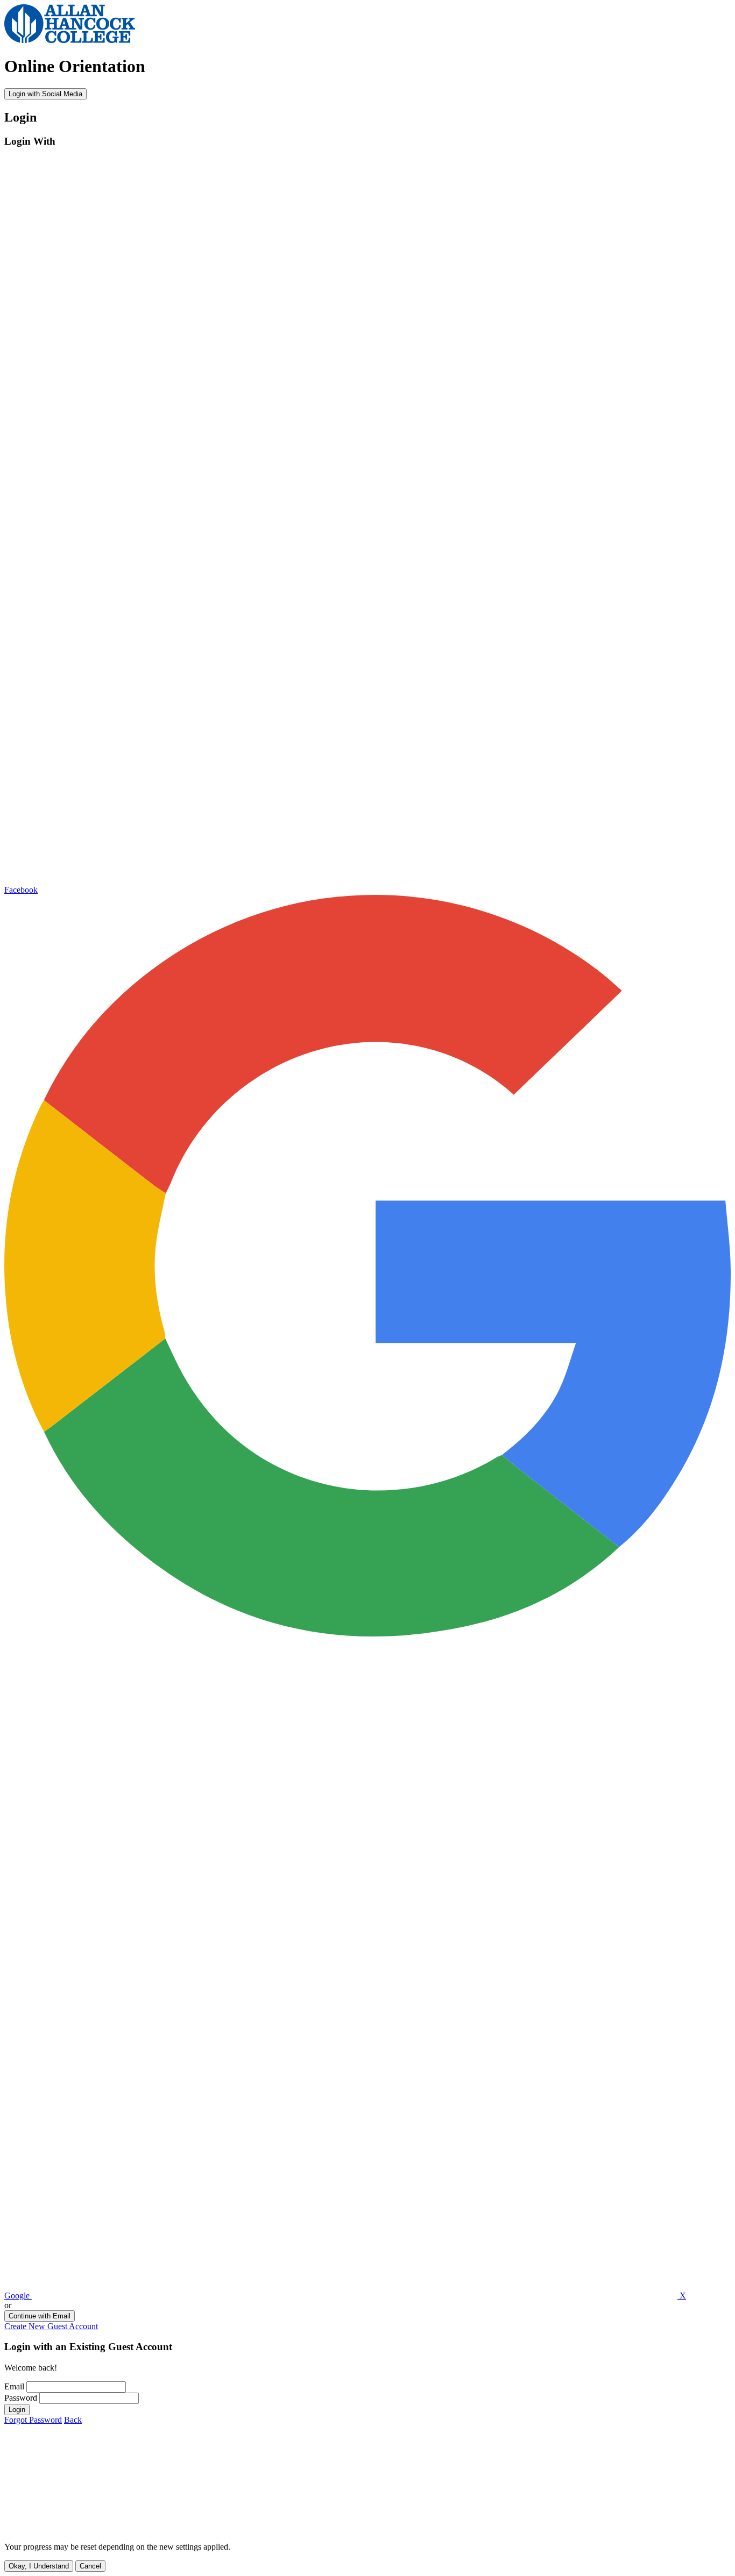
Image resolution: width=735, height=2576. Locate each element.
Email (14, 2386)
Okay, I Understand (39, 2566)
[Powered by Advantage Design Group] (166, 2528)
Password (21, 2398)
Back (73, 2420)
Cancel (90, 2566)
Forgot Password (33, 2420)
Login (17, 2410)
